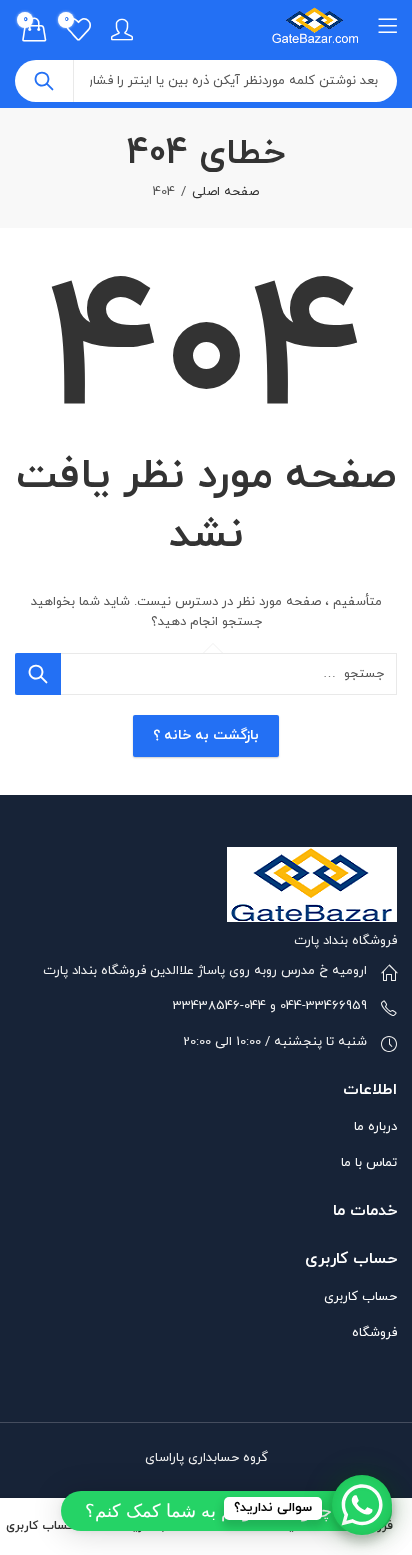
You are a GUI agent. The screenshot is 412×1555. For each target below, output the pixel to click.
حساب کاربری (360, 1297)
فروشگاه (374, 1333)
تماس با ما (369, 1163)
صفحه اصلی (225, 192)
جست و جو (44, 81)
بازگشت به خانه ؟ (206, 735)
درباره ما (375, 1127)
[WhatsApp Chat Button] (362, 1505)
